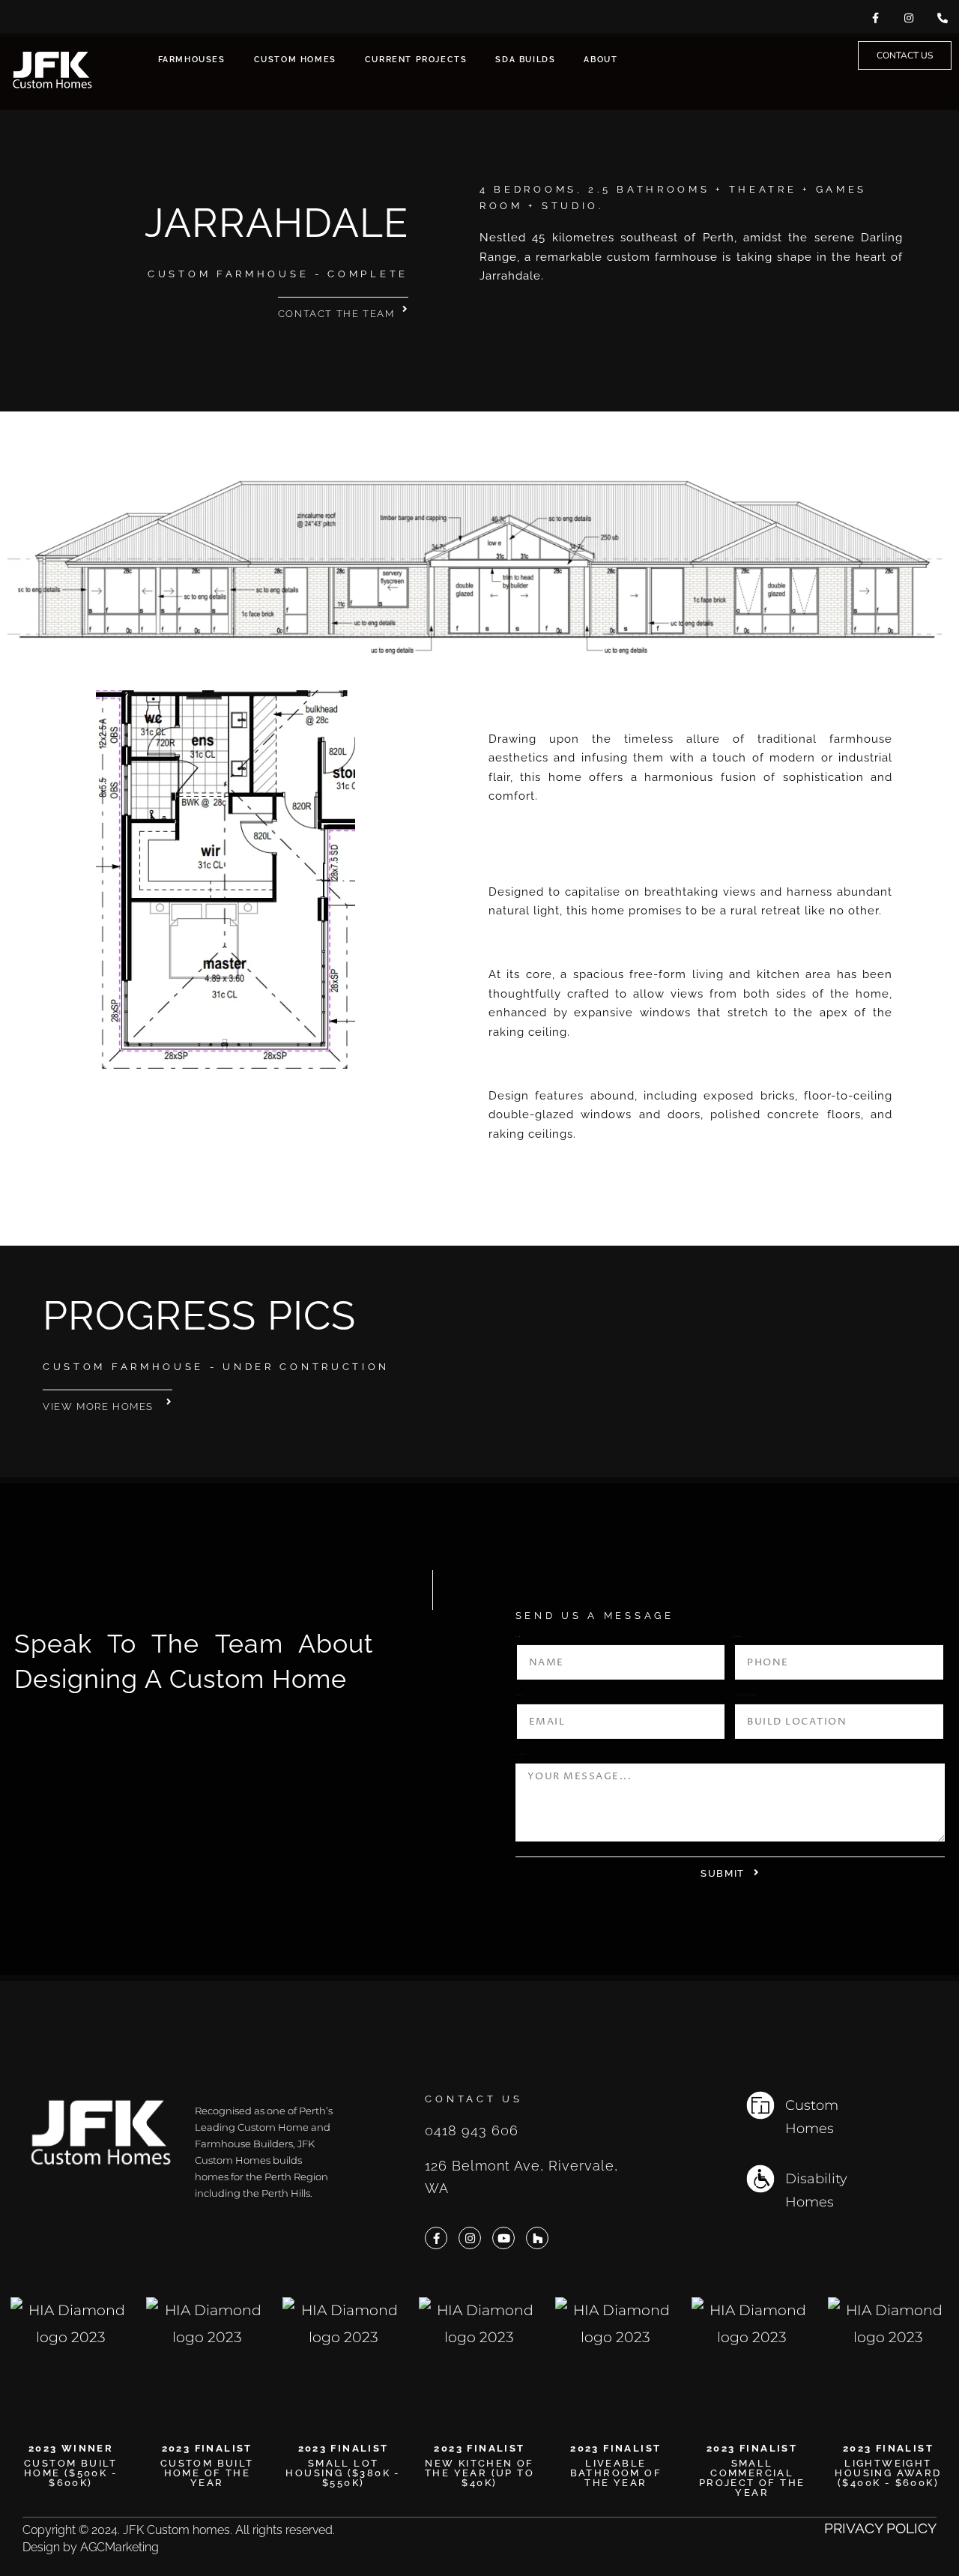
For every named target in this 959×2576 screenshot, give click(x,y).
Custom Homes (295, 60)
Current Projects (416, 60)
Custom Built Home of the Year (207, 2473)
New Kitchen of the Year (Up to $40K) (479, 2473)
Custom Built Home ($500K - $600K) (71, 2473)
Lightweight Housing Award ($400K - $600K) (888, 2473)
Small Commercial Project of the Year (752, 2477)
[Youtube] (503, 2238)
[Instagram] (470, 2238)
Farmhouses (192, 60)
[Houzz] (537, 2238)
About (600, 60)
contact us (474, 2099)
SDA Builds (525, 60)
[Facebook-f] (436, 2238)
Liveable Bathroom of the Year (616, 2473)
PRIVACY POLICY (880, 2528)
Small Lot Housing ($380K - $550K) (343, 2473)
